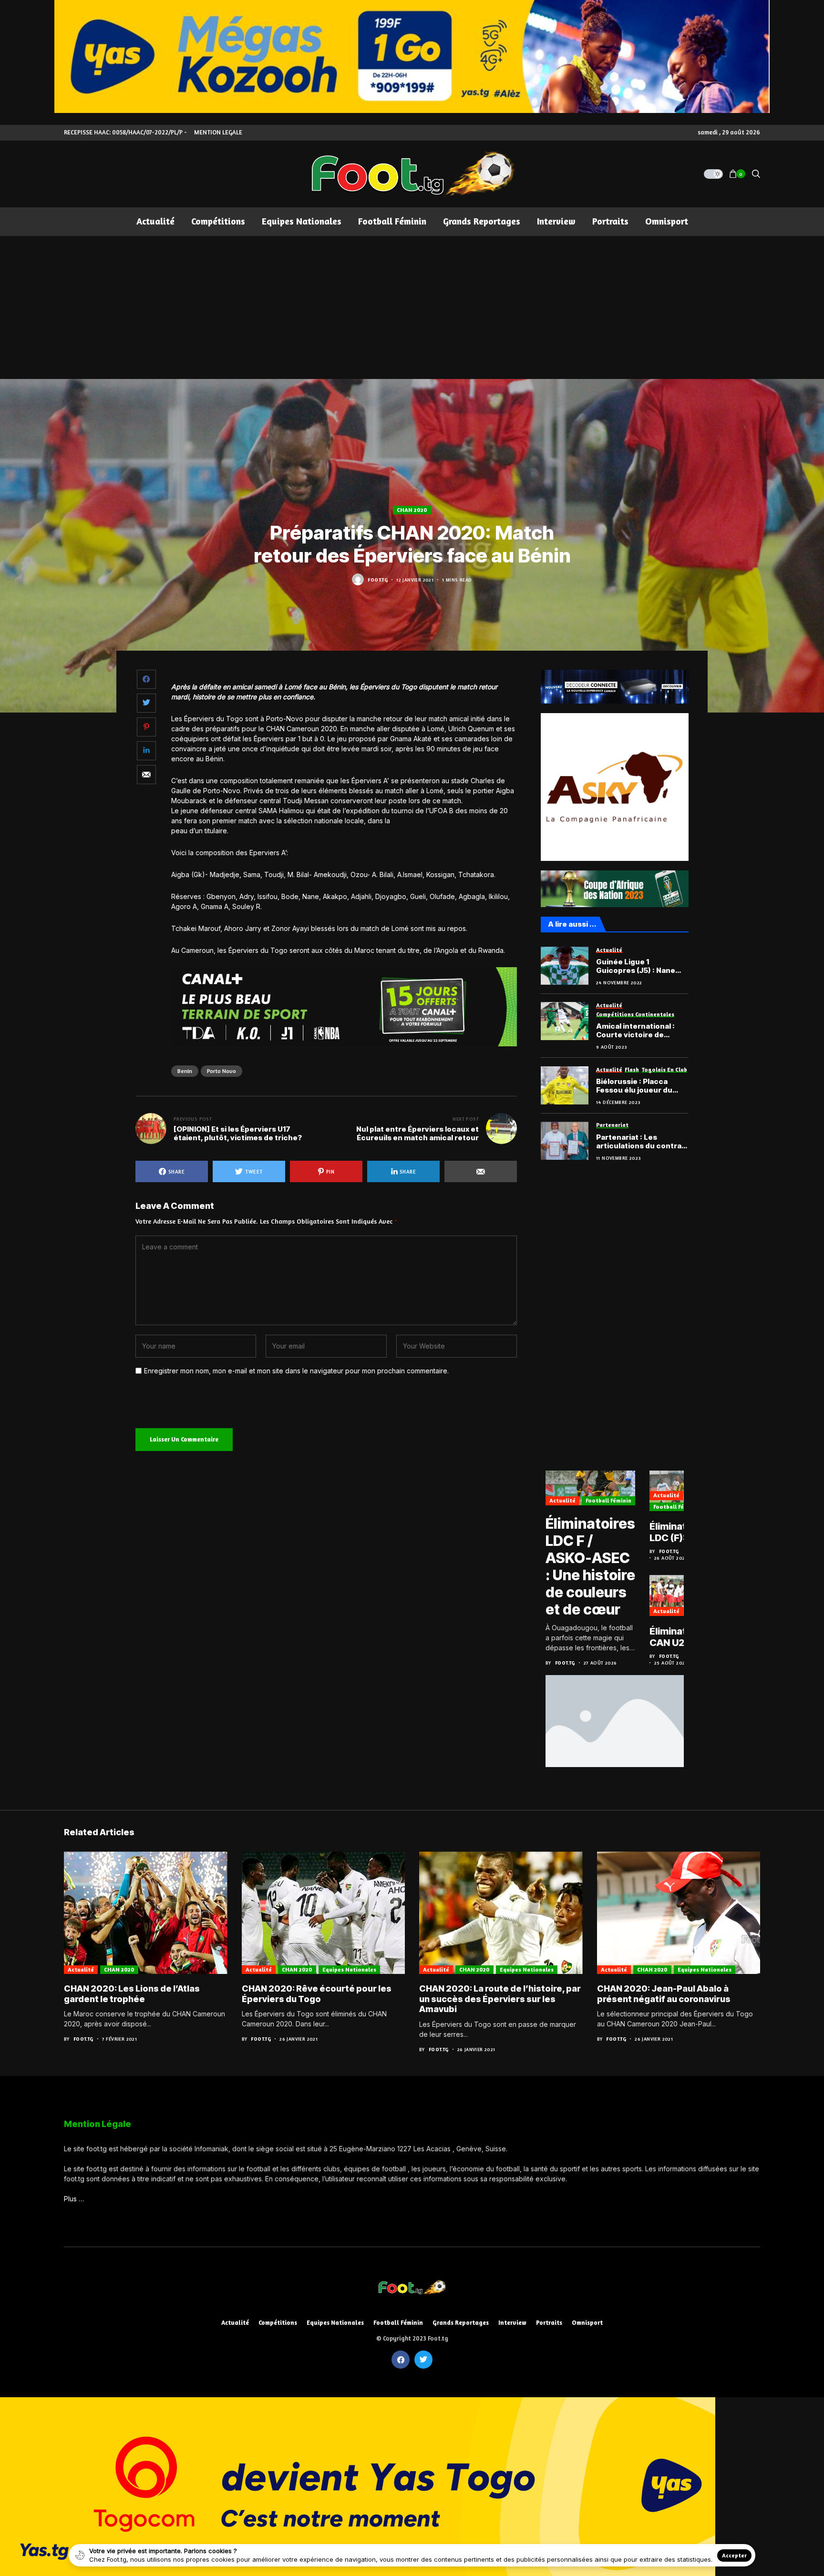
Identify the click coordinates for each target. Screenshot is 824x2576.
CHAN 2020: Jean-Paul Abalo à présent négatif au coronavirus (664, 1994)
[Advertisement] (412, 307)
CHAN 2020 (412, 510)
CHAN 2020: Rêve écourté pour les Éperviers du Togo (317, 1994)
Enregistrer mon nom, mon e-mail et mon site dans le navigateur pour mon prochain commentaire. (296, 1371)
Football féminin (608, 1500)
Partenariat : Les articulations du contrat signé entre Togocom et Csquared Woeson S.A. (641, 1142)
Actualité (562, 1500)
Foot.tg (378, 580)
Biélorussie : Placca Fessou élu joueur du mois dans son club (634, 1086)
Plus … (74, 2199)
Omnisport (587, 2323)
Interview (512, 2323)
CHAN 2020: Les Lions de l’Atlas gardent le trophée (132, 1994)
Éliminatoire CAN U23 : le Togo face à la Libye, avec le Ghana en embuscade (678, 1637)
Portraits (549, 2323)
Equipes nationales (349, 1969)
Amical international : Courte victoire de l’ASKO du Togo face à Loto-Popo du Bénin (636, 1031)
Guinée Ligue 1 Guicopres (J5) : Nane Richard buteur (636, 966)
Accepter (734, 2555)
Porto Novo (221, 1071)
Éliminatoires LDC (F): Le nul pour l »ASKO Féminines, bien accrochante (680, 1532)
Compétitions (278, 2323)
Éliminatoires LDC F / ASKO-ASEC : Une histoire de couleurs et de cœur (590, 1566)
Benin (185, 1071)
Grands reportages (461, 2323)
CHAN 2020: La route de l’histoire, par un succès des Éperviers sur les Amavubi (500, 1999)
